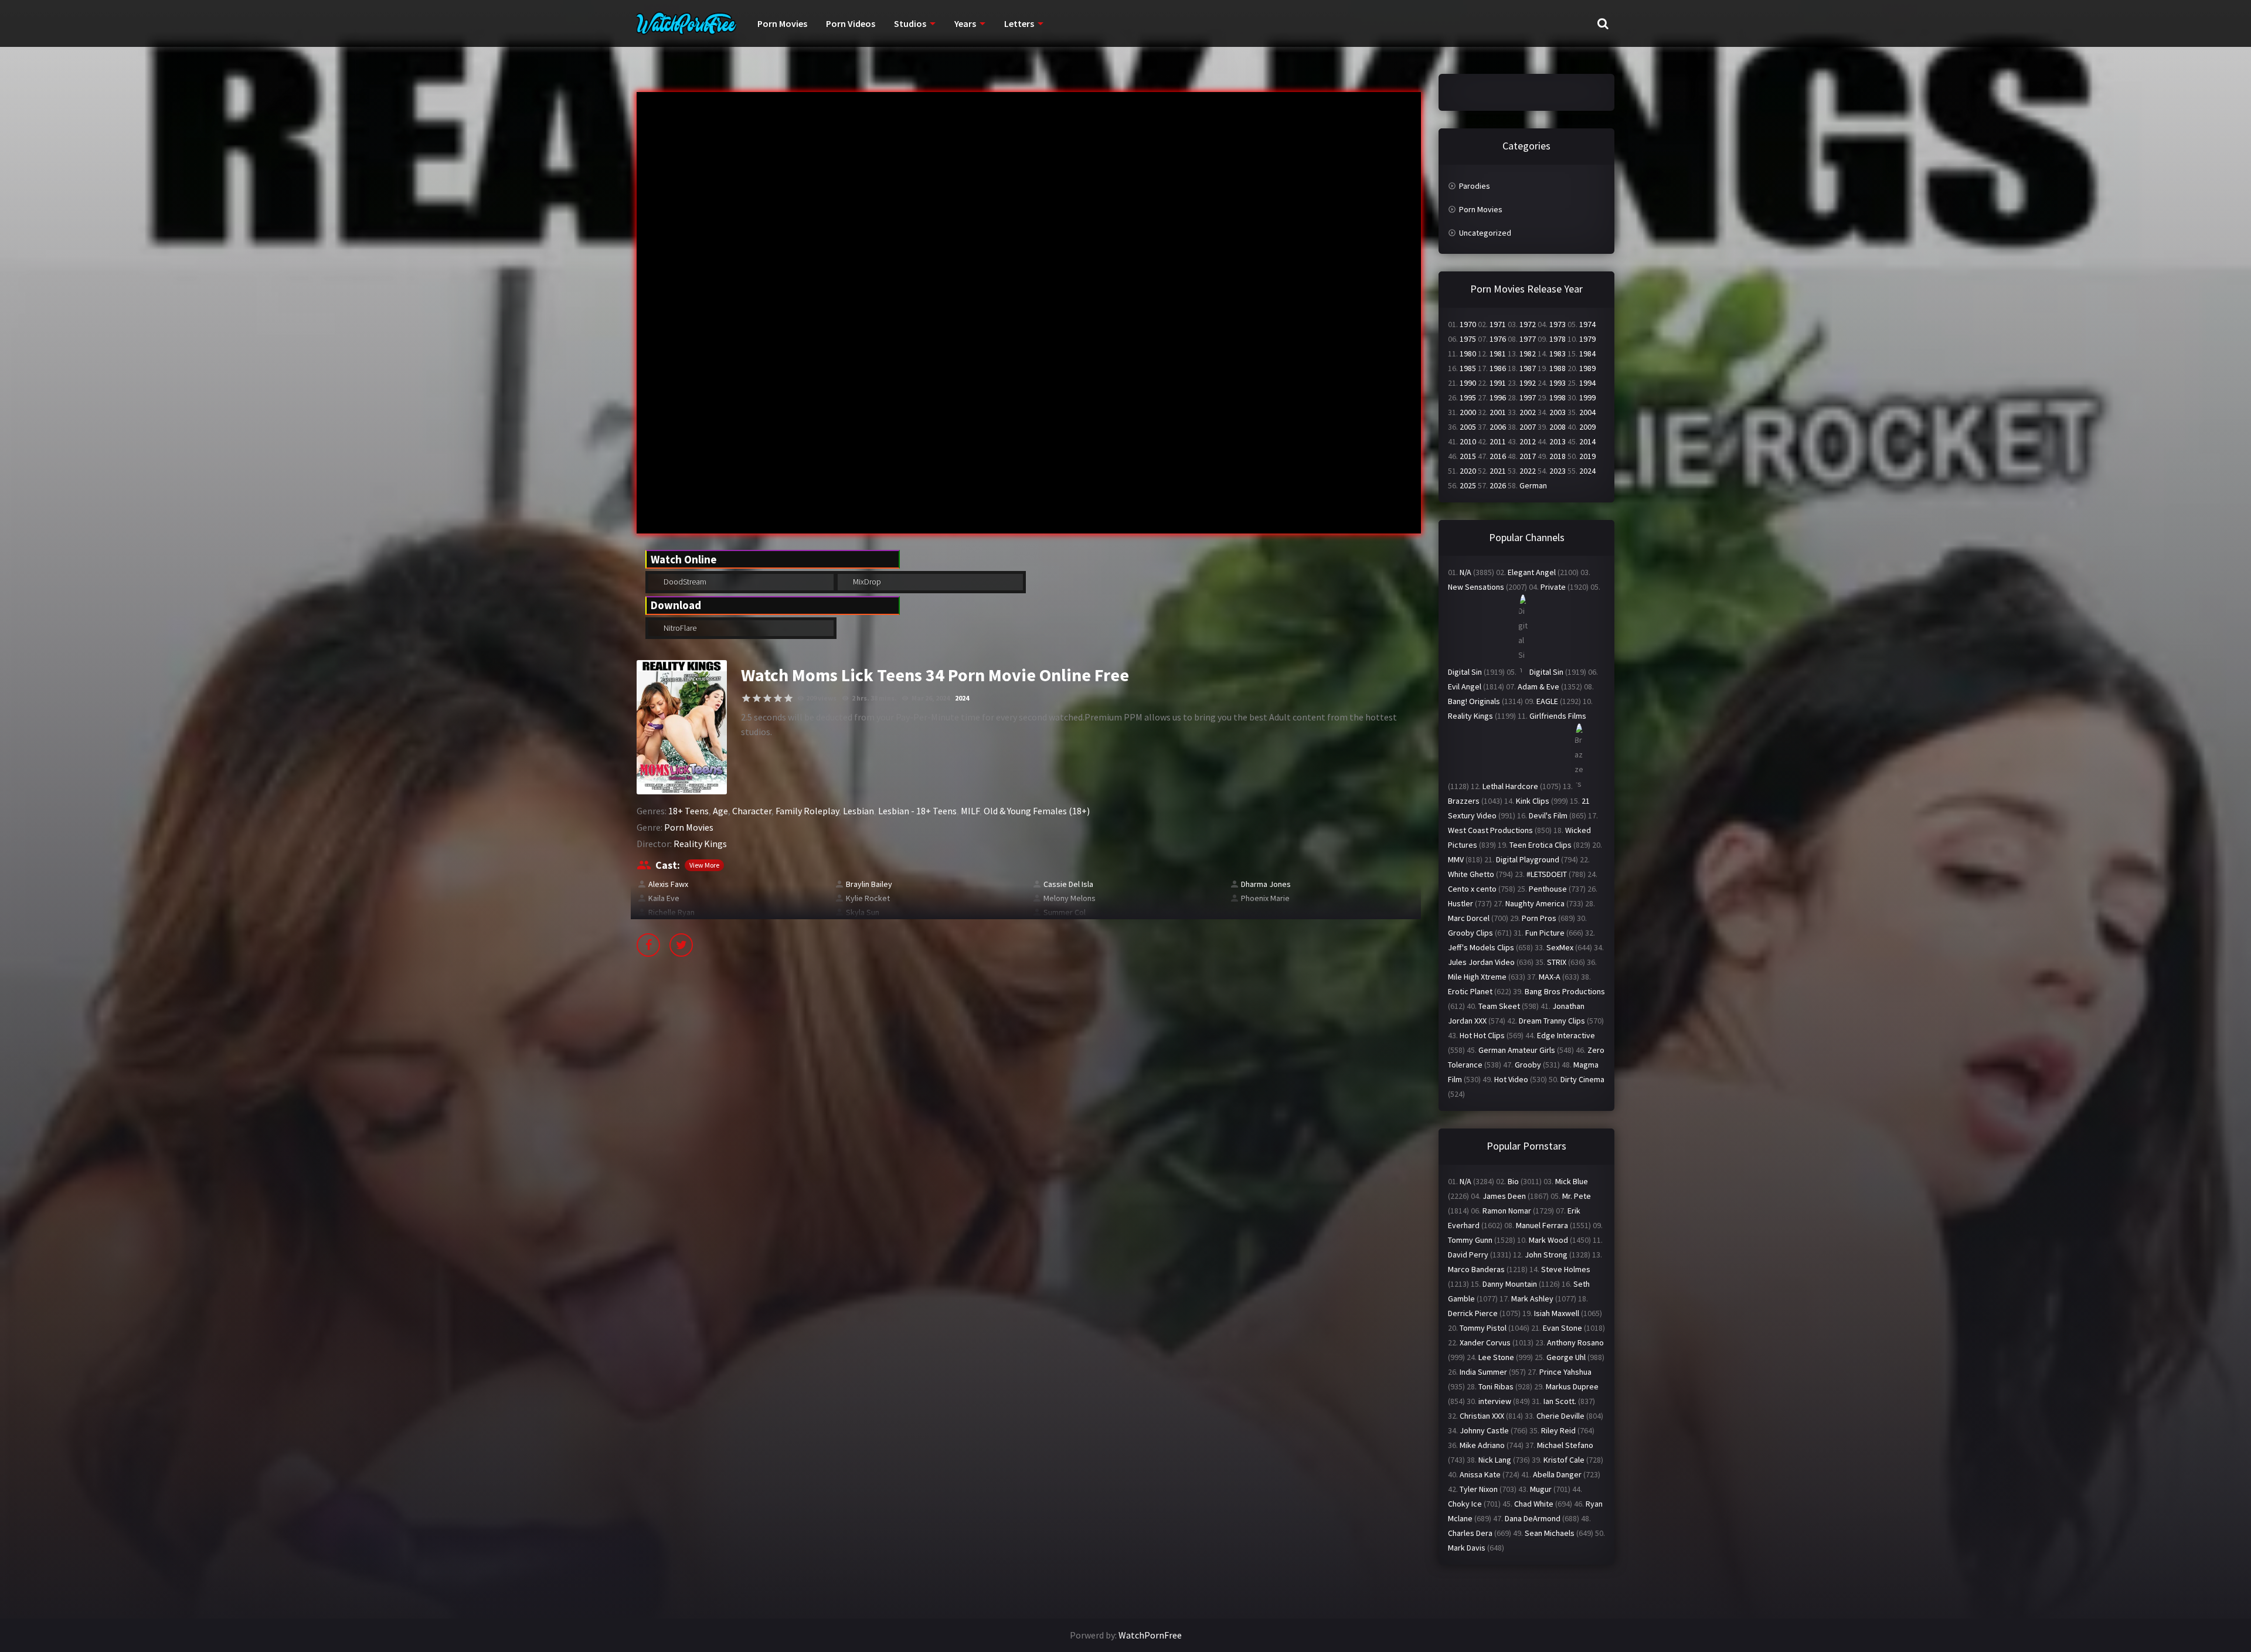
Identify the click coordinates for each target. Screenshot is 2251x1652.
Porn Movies (782, 23)
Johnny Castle (1484, 1430)
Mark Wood (1548, 1240)
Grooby (1528, 1065)
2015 (1468, 456)
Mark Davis (1467, 1548)
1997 (1528, 397)
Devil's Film (1548, 815)
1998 (1558, 397)
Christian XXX (1482, 1416)
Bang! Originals (1474, 701)
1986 (1498, 368)
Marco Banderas (1476, 1269)
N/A (1465, 572)
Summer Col (1065, 912)
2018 (1558, 456)
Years (965, 23)
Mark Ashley (1532, 1299)
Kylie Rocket (868, 898)
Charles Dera (1470, 1533)
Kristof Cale (1564, 1460)
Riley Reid (1558, 1430)
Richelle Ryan (671, 912)
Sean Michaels (1550, 1533)
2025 (1468, 485)
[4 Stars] (778, 698)
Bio (1513, 1181)
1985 (1468, 368)
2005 (1468, 427)
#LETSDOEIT (1547, 874)
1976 (1498, 339)
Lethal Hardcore (1510, 786)
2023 (1558, 471)
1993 (1558, 383)
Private (1553, 587)
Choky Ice (1465, 1504)
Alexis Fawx (668, 884)
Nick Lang (1495, 1460)
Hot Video (1511, 1079)
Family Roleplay (807, 811)
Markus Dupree (1572, 1386)
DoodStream (684, 582)
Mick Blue (1572, 1181)
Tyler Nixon (1479, 1489)
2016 (1498, 456)
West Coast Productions (1490, 830)
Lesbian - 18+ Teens (917, 811)
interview (1495, 1401)
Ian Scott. (1560, 1401)
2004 (1587, 412)
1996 (1498, 397)
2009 (1587, 427)
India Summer (1483, 1372)
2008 (1558, 427)
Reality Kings (700, 844)
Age (720, 811)
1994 (1587, 383)
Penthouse (1548, 889)
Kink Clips (1533, 801)
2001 (1498, 412)
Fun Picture (1545, 933)
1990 (1468, 383)
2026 (1498, 485)
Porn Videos (851, 23)
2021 (1498, 471)
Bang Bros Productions (1565, 991)
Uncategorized (1485, 233)
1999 (1587, 397)
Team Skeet (1499, 1006)
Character (752, 811)
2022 (1528, 471)
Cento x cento (1472, 889)
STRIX (1557, 962)
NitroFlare (679, 628)
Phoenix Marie (1265, 898)
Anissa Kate (1480, 1474)
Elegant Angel (1532, 572)
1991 (1498, 383)
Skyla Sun (863, 912)
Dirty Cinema (1582, 1079)
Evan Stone (1563, 1328)
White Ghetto (1471, 874)
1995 (1468, 397)
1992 (1528, 383)
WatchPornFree (1150, 1635)
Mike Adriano (1482, 1445)
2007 (1528, 427)
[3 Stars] (767, 698)
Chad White (1534, 1504)
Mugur (1541, 1489)
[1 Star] (746, 698)
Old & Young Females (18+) (1037, 811)
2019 (1587, 456)
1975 (1468, 339)
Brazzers (1464, 801)
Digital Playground (1528, 859)
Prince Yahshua (1565, 1372)
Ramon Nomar (1507, 1211)
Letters (1019, 23)
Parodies (1475, 186)
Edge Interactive (1566, 1035)
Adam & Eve (1538, 686)
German (1533, 485)
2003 (1558, 412)
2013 (1558, 441)
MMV (1456, 859)
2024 (962, 698)
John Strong (1546, 1255)
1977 (1528, 339)
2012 (1528, 441)
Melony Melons (1070, 898)
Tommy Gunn (1470, 1240)
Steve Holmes (1566, 1269)
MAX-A (1550, 977)
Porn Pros (1539, 918)
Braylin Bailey (869, 884)
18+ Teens (688, 811)
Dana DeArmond (1533, 1518)
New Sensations (1476, 587)
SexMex (1560, 947)
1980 (1468, 353)
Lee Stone (1496, 1357)
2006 (1498, 427)
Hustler (1461, 903)
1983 (1558, 353)
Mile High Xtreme (1477, 977)
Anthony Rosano (1575, 1342)
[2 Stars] (757, 698)
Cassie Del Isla (1068, 884)
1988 (1558, 368)
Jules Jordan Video (1481, 962)
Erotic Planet (1470, 991)
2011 (1498, 441)
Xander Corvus (1485, 1342)
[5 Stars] (788, 698)
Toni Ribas (1496, 1386)
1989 (1587, 368)
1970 (1468, 324)
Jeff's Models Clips (1481, 947)
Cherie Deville (1560, 1416)
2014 (1587, 441)
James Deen (1504, 1196)
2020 (1468, 471)
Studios (910, 23)
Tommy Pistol (1483, 1328)
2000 (1468, 412)
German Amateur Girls (1517, 1050)
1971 (1498, 324)
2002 (1528, 412)
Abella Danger (1557, 1474)
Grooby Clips (1470, 933)
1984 (1587, 353)
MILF (970, 811)
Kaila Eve (664, 898)
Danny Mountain (1510, 1284)
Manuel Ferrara (1542, 1225)
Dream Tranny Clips (1552, 1021)
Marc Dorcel (1469, 918)
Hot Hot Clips (1482, 1035)
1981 (1498, 353)
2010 (1468, 441)
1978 (1558, 339)
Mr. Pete (1577, 1196)
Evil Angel (1465, 686)
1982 (1528, 353)
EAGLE (1547, 701)
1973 (1558, 324)
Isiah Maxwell (1557, 1313)
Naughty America (1535, 903)
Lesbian (858, 811)
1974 (1587, 324)
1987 (1528, 368)
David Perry (1468, 1255)
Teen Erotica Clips (1541, 845)
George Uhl (1566, 1357)
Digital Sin (1465, 672)
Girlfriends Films (1558, 716)
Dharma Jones (1266, 884)
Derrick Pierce (1473, 1313)
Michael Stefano (1565, 1445)
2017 (1528, 456)
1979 (1587, 339)
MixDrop (866, 582)
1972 (1528, 324)
